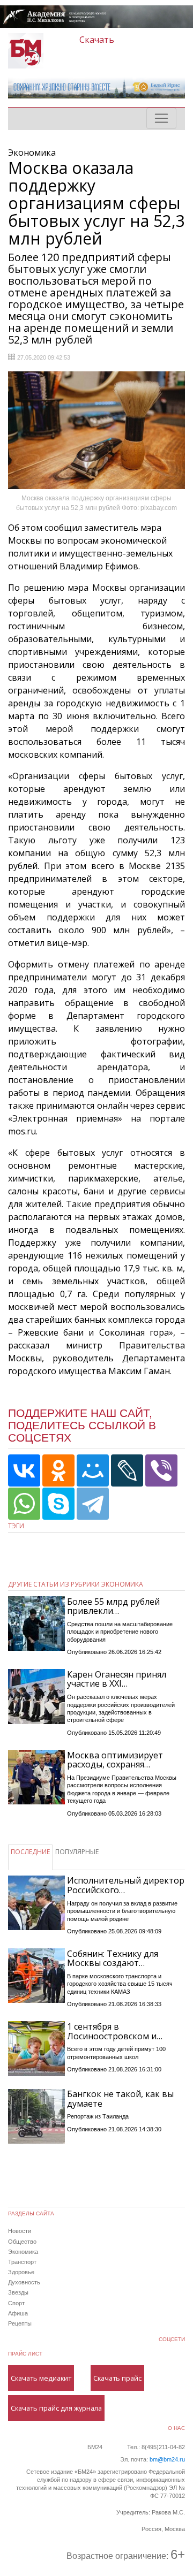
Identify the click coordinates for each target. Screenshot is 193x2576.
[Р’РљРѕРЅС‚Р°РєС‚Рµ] (24, 1470)
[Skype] (58, 1504)
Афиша (18, 2313)
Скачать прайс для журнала (56, 2408)
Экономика (23, 2252)
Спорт (16, 2303)
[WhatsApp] (24, 1504)
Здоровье (21, 2272)
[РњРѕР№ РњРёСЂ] (93, 1470)
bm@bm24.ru (167, 2459)
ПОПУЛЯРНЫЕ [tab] (77, 1852)
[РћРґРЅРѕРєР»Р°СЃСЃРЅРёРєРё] (58, 1470)
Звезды (18, 2292)
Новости (20, 2231)
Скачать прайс (117, 2378)
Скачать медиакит (41, 2378)
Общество (22, 2242)
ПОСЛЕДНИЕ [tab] (30, 1852)
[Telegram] (93, 1504)
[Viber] (161, 1470)
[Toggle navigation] (161, 118)
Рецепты (20, 2323)
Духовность (24, 2282)
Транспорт (22, 2262)
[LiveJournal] (127, 1470)
